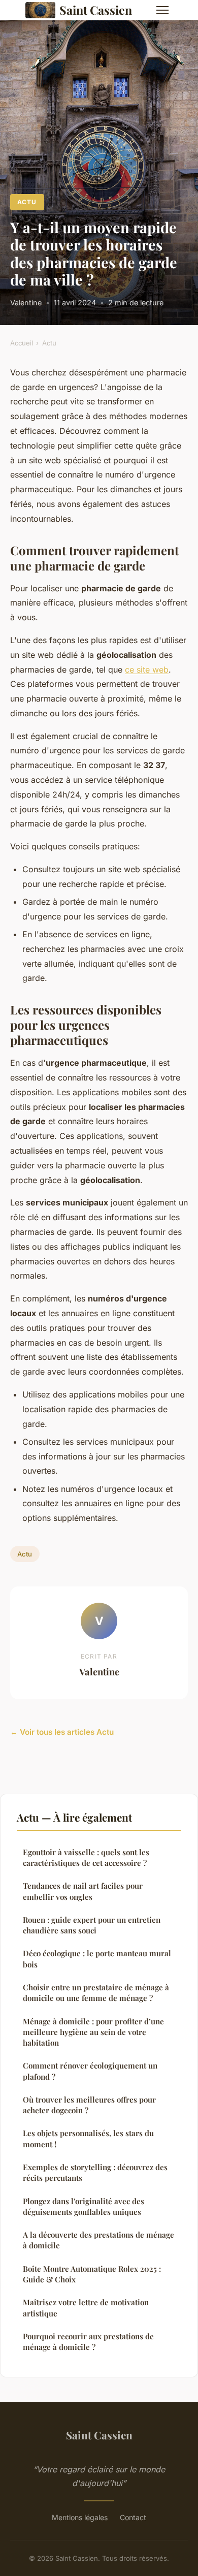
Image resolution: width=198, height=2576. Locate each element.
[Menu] (162, 10)
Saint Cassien (96, 10)
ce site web (147, 670)
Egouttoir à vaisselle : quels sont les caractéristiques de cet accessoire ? (86, 1857)
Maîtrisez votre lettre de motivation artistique (86, 2308)
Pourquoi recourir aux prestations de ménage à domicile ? (88, 2342)
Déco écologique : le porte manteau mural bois (97, 1959)
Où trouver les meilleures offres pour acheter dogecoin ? (89, 2105)
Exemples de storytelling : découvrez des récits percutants (95, 2172)
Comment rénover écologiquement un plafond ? (90, 2071)
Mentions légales (80, 2517)
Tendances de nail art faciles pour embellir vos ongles (83, 1891)
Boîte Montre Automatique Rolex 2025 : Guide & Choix (92, 2274)
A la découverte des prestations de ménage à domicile (98, 2240)
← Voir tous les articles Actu (62, 1732)
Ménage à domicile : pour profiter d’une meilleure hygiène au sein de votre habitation (93, 2032)
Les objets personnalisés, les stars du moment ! (88, 2138)
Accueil (22, 343)
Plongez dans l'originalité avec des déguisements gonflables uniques (84, 2206)
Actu (27, 202)
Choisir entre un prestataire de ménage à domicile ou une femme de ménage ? (96, 1993)
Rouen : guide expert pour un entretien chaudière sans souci (92, 1925)
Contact (133, 2517)
